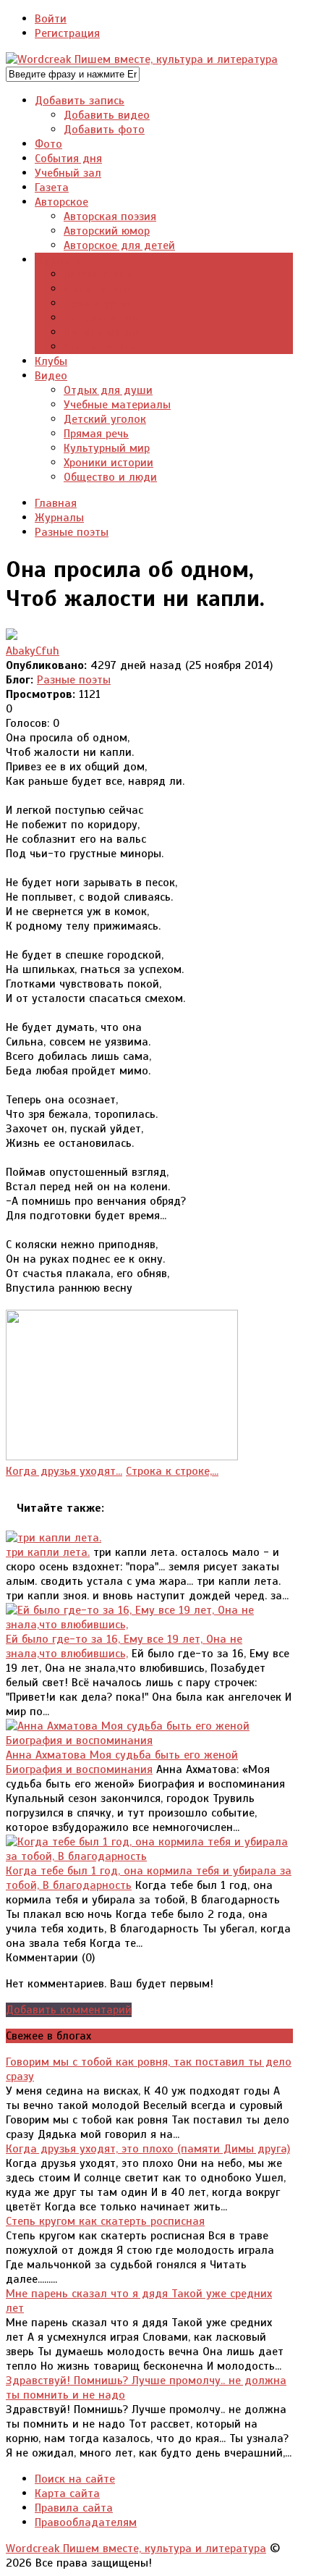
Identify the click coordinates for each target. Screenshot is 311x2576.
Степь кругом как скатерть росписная (105, 2221)
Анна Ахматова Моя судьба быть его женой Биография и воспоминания (122, 1762)
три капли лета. (48, 1552)
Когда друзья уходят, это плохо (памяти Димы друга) (148, 2149)
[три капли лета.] (54, 1538)
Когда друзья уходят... (64, 1471)
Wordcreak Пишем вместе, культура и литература (136, 2548)
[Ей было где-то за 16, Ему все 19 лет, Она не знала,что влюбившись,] (149, 1625)
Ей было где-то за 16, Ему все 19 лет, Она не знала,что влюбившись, (124, 1646)
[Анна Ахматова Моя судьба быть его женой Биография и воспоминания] (149, 1741)
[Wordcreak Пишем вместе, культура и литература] (142, 59)
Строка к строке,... (172, 1471)
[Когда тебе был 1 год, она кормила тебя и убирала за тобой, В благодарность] (149, 1856)
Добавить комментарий (69, 2010)
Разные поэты (74, 680)
